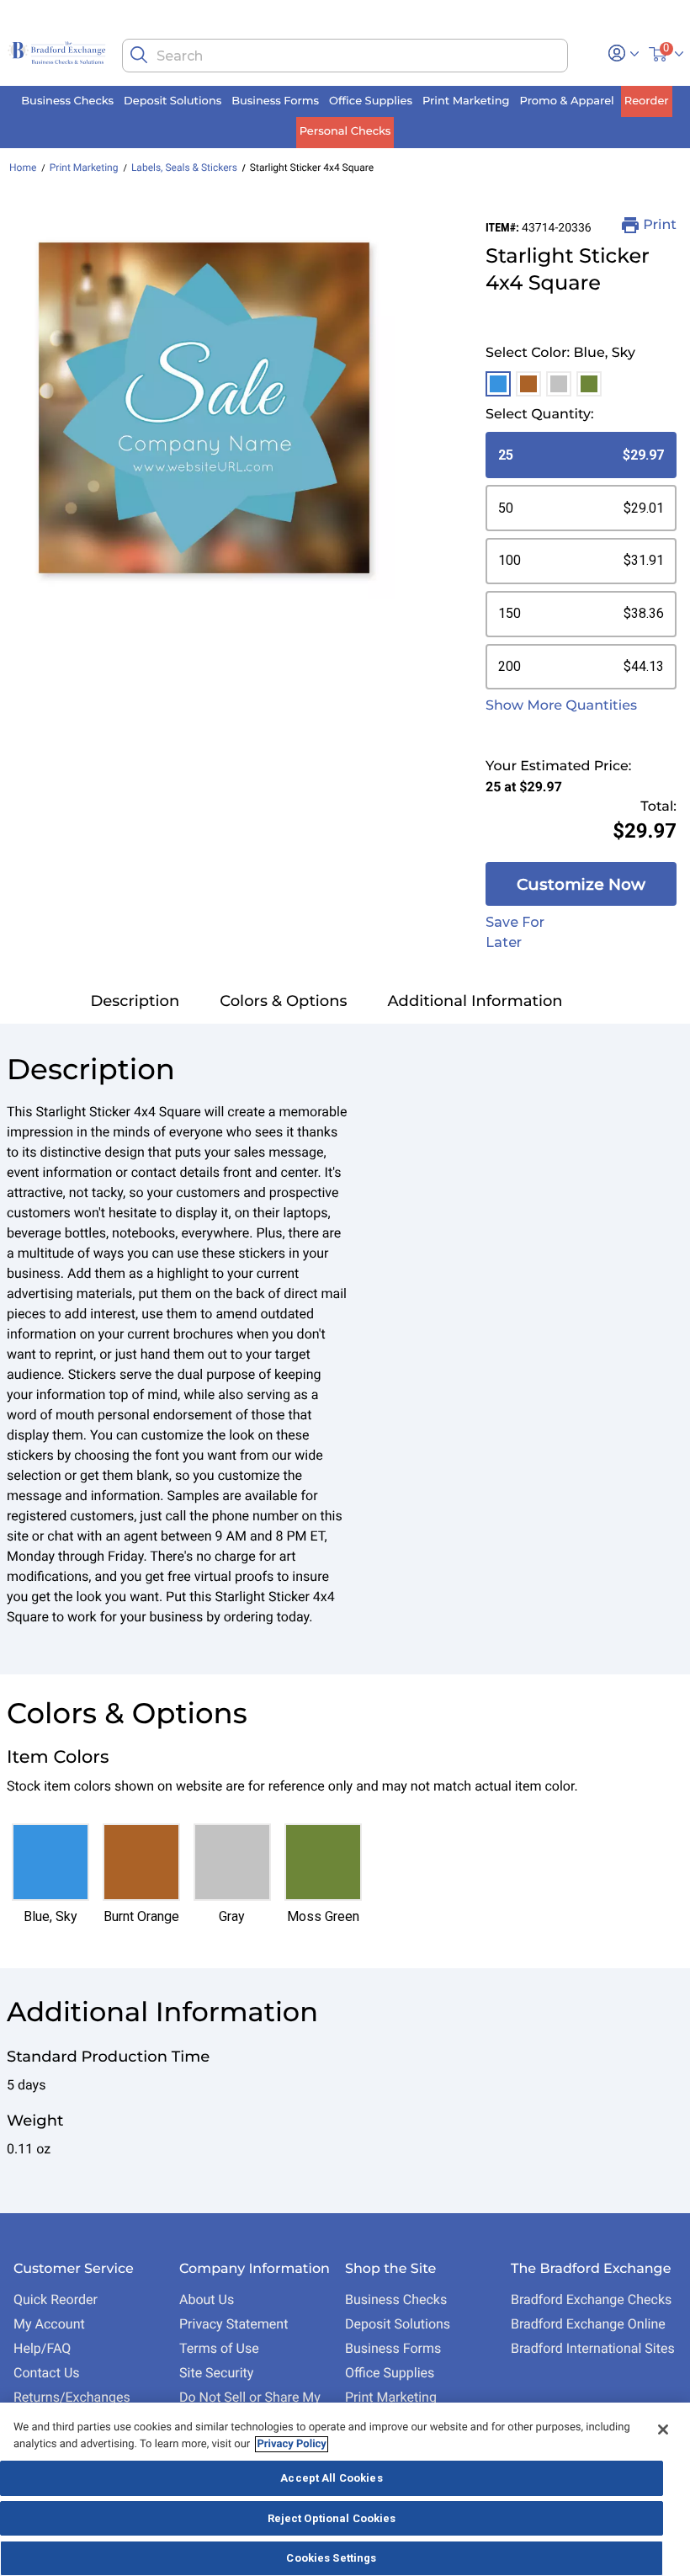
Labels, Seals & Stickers (184, 168)
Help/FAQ (42, 2348)
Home (23, 168)
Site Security (216, 2373)
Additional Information (475, 1001)
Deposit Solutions (398, 2324)
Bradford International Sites (593, 2348)
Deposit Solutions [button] (172, 101)
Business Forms (393, 2348)
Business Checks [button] (67, 101)
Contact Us (47, 2373)
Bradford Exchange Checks (591, 2299)
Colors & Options (283, 1001)
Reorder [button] (647, 101)
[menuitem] (67, 101)
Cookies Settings (331, 2558)
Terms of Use (219, 2348)
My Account (49, 2324)
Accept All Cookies (331, 2478)
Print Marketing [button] (466, 101)
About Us (207, 2299)
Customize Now (581, 884)
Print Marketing (84, 168)
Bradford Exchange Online (588, 2324)
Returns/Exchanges (72, 2397)
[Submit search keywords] (139, 55)
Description (135, 1001)
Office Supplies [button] (371, 101)
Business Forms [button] (275, 101)
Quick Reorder (56, 2299)
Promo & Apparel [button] (567, 101)
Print (660, 225)
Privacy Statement (234, 2324)
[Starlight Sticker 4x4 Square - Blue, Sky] (204, 408)
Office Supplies (390, 2373)
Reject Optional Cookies (332, 2518)
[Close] (663, 2430)
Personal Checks (345, 131)
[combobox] (345, 56)
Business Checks (396, 2299)
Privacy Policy (291, 2444)
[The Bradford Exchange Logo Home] (58, 52)
